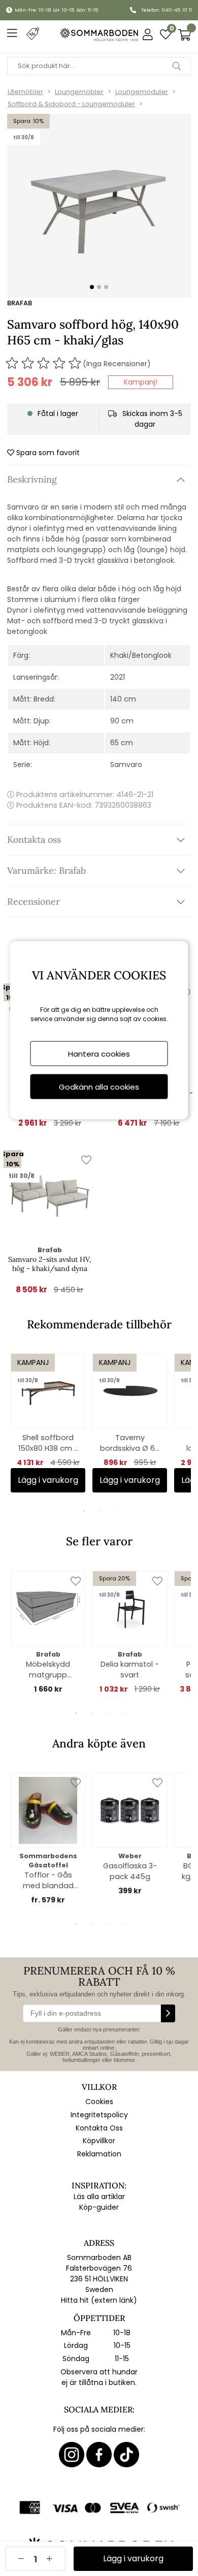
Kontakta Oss (99, 2128)
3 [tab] (114, 1511)
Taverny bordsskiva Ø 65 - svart (130, 1443)
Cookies (99, 2102)
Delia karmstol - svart (130, 1669)
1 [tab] (84, 1511)
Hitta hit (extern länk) (99, 2300)
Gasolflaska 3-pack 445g (130, 1871)
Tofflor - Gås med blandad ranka (48, 1881)
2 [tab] (99, 1511)
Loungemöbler (79, 92)
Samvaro (126, 765)
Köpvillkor (99, 2141)
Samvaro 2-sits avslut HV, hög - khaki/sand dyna (50, 1264)
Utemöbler (25, 92)
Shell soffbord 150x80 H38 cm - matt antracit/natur (48, 1443)
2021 (118, 677)
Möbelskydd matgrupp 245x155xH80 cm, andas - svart (48, 1670)
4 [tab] (122, 1713)
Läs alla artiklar (99, 2197)
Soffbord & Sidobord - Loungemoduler (71, 104)
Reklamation (99, 2154)
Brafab (20, 303)
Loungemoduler (142, 92)
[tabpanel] (48, 1423)
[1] (99, 206)
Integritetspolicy (99, 2115)
